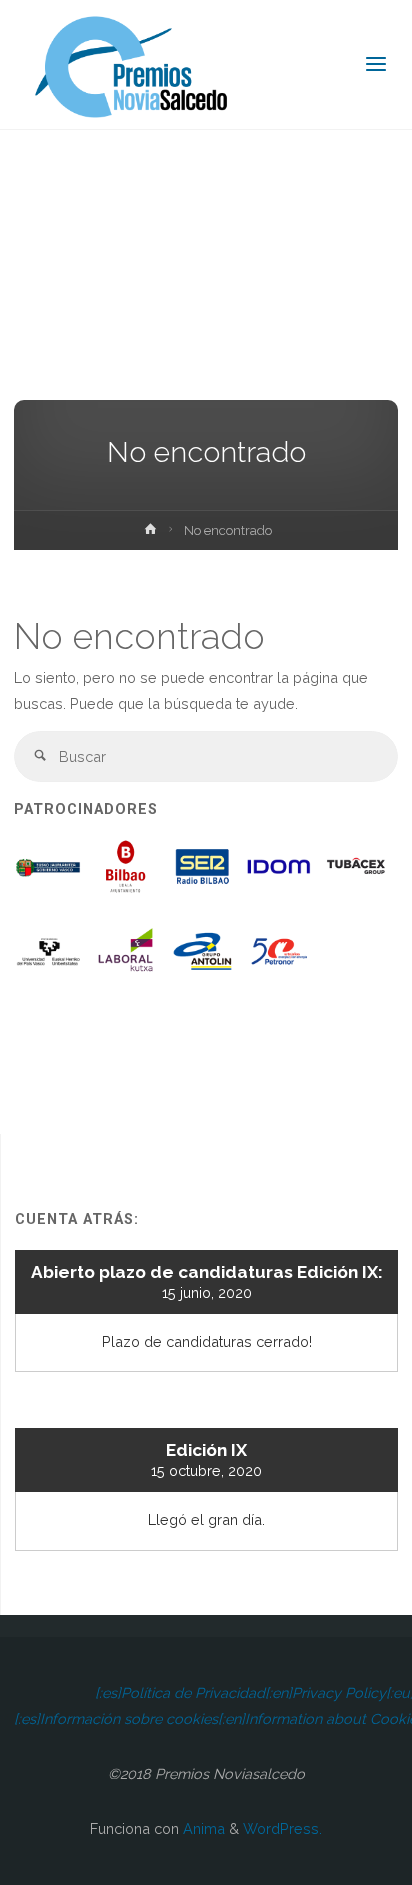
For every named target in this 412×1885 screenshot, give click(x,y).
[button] (49, 874)
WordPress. (282, 1828)
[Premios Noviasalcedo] (132, 64)
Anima (202, 1828)
